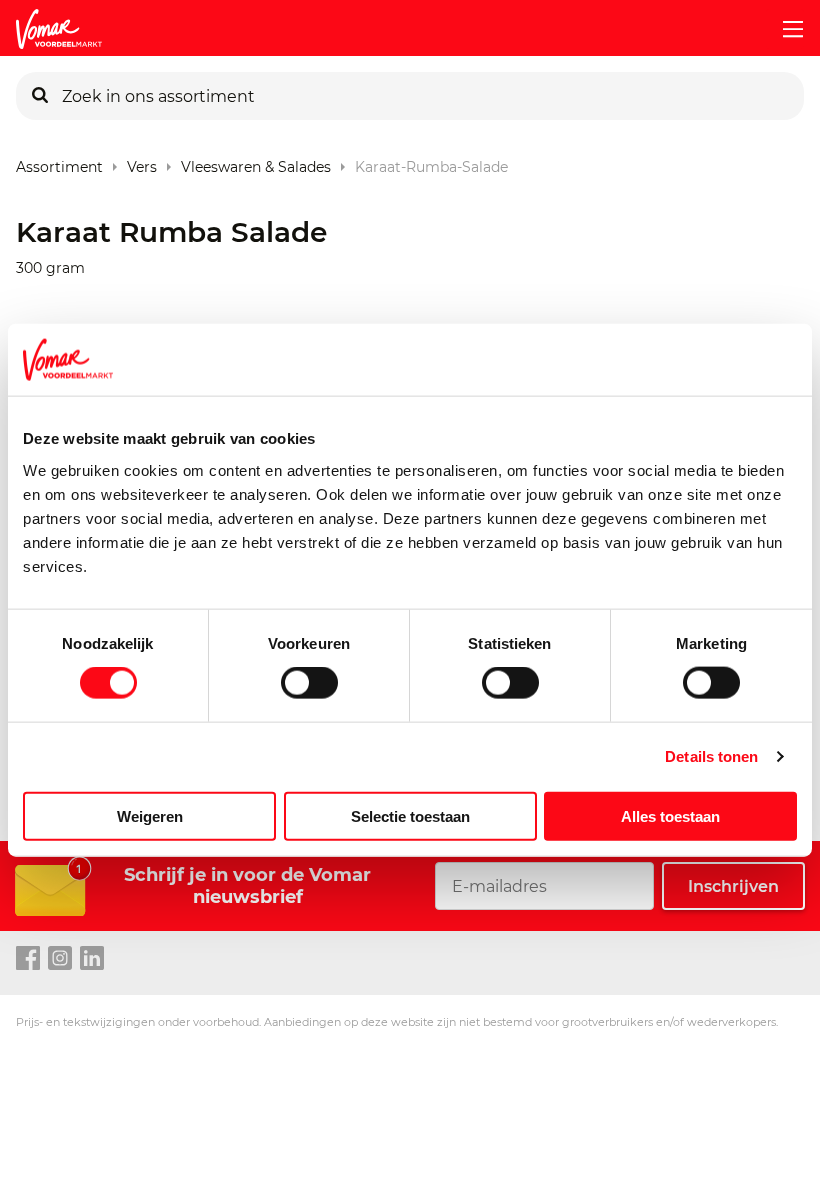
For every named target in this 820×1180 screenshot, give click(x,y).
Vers (142, 162)
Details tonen (711, 756)
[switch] (309, 683)
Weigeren (150, 815)
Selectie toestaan (410, 815)
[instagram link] (60, 959)
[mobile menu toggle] (785, 29)
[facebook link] (28, 959)
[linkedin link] (92, 959)
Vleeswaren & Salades (256, 162)
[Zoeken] (40, 96)
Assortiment (59, 162)
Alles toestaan (670, 815)
